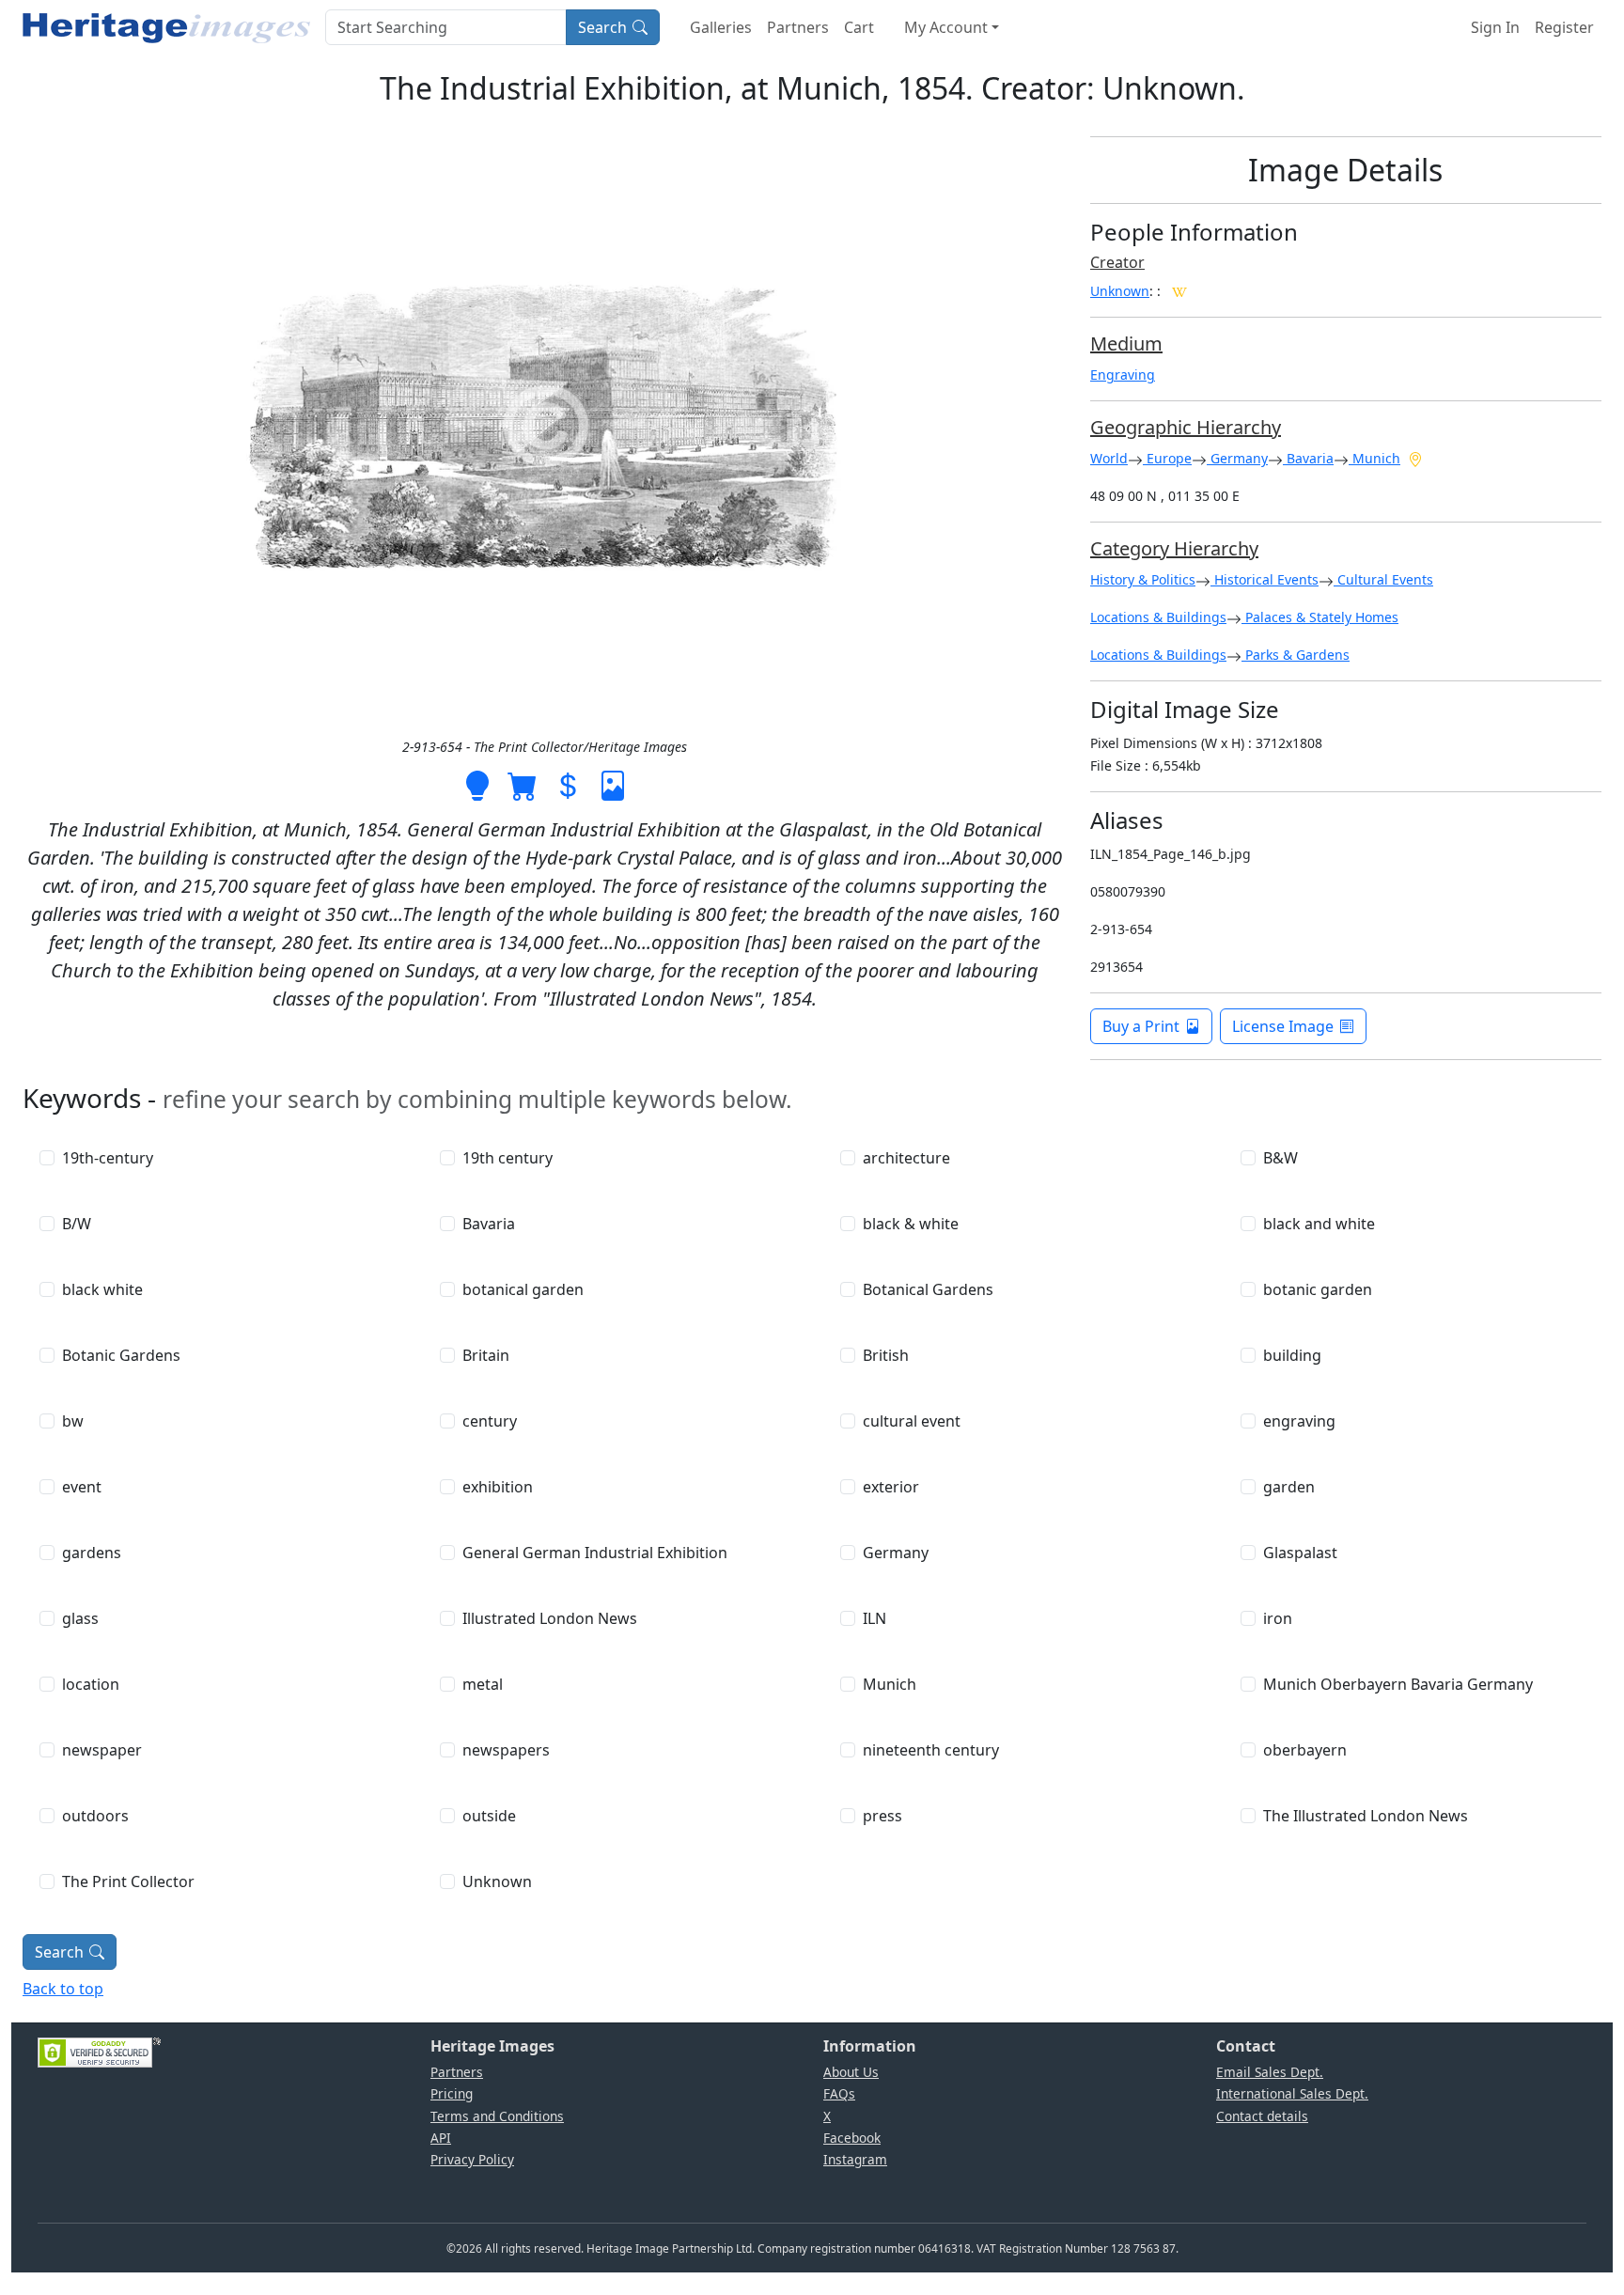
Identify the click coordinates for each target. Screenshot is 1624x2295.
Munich (1374, 458)
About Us (851, 2072)
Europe (1167, 458)
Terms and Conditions (497, 2116)
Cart (859, 27)
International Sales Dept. (1292, 2093)
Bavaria (1308, 458)
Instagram (855, 2159)
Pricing (452, 2093)
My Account (946, 27)
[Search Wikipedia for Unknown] (1179, 290)
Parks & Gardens (1296, 655)
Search (602, 27)
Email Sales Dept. (1270, 2072)
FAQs (839, 2093)
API (441, 2138)
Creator (1117, 262)
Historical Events (1265, 579)
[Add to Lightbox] (477, 785)
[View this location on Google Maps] (1415, 458)
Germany (1237, 458)
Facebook (852, 2138)
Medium (1126, 343)
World (1109, 458)
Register (1564, 27)
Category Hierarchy (1174, 548)
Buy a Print (1141, 1026)
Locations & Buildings (1158, 617)
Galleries (721, 27)
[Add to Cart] (523, 785)
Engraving (1123, 375)
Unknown (1120, 291)
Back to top (63, 1989)
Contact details (1262, 2116)
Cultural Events (1383, 579)
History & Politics (1143, 579)
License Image (1283, 1026)
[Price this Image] (568, 785)
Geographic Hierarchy (1186, 427)
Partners (798, 27)
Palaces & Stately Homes (1320, 617)
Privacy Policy (472, 2159)
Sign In (1495, 27)
